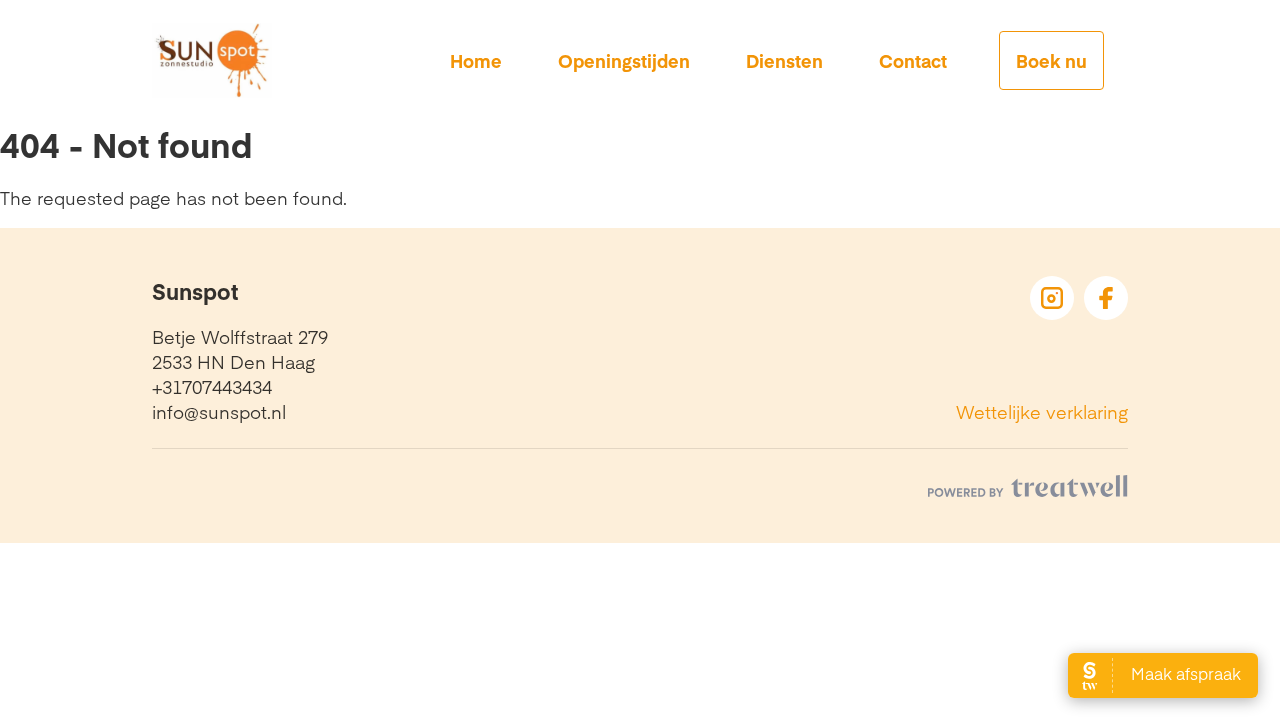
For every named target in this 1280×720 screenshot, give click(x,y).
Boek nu (1051, 60)
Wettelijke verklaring (1042, 411)
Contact (913, 60)
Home (476, 60)
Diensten (784, 60)
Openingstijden (624, 60)
